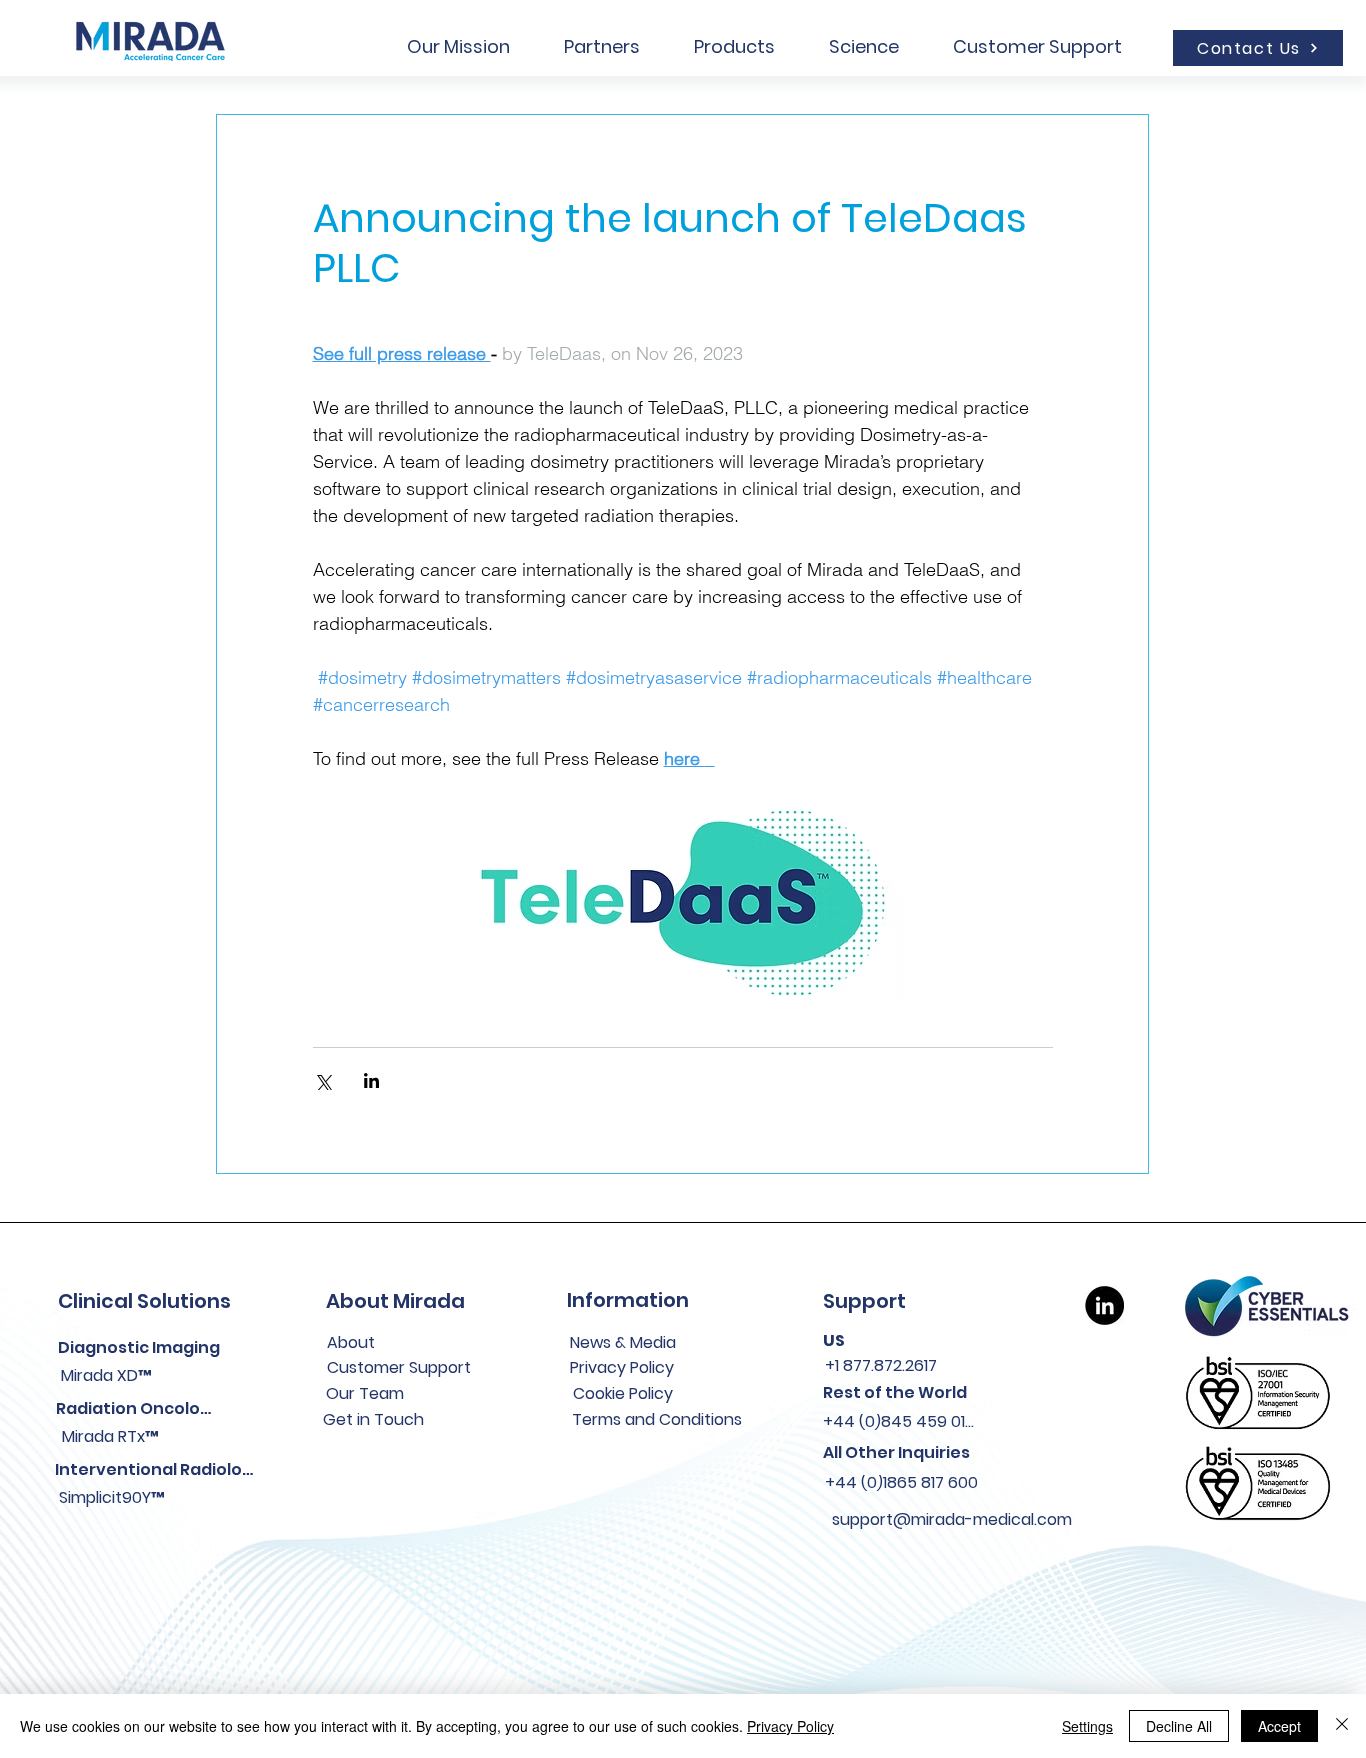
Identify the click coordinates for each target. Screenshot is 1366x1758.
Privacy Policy (790, 1726)
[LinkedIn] (1104, 1305)
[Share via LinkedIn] (371, 1080)
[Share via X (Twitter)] (322, 1080)
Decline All (1179, 1726)
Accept (1279, 1726)
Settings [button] (1087, 1726)
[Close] (1342, 1726)
